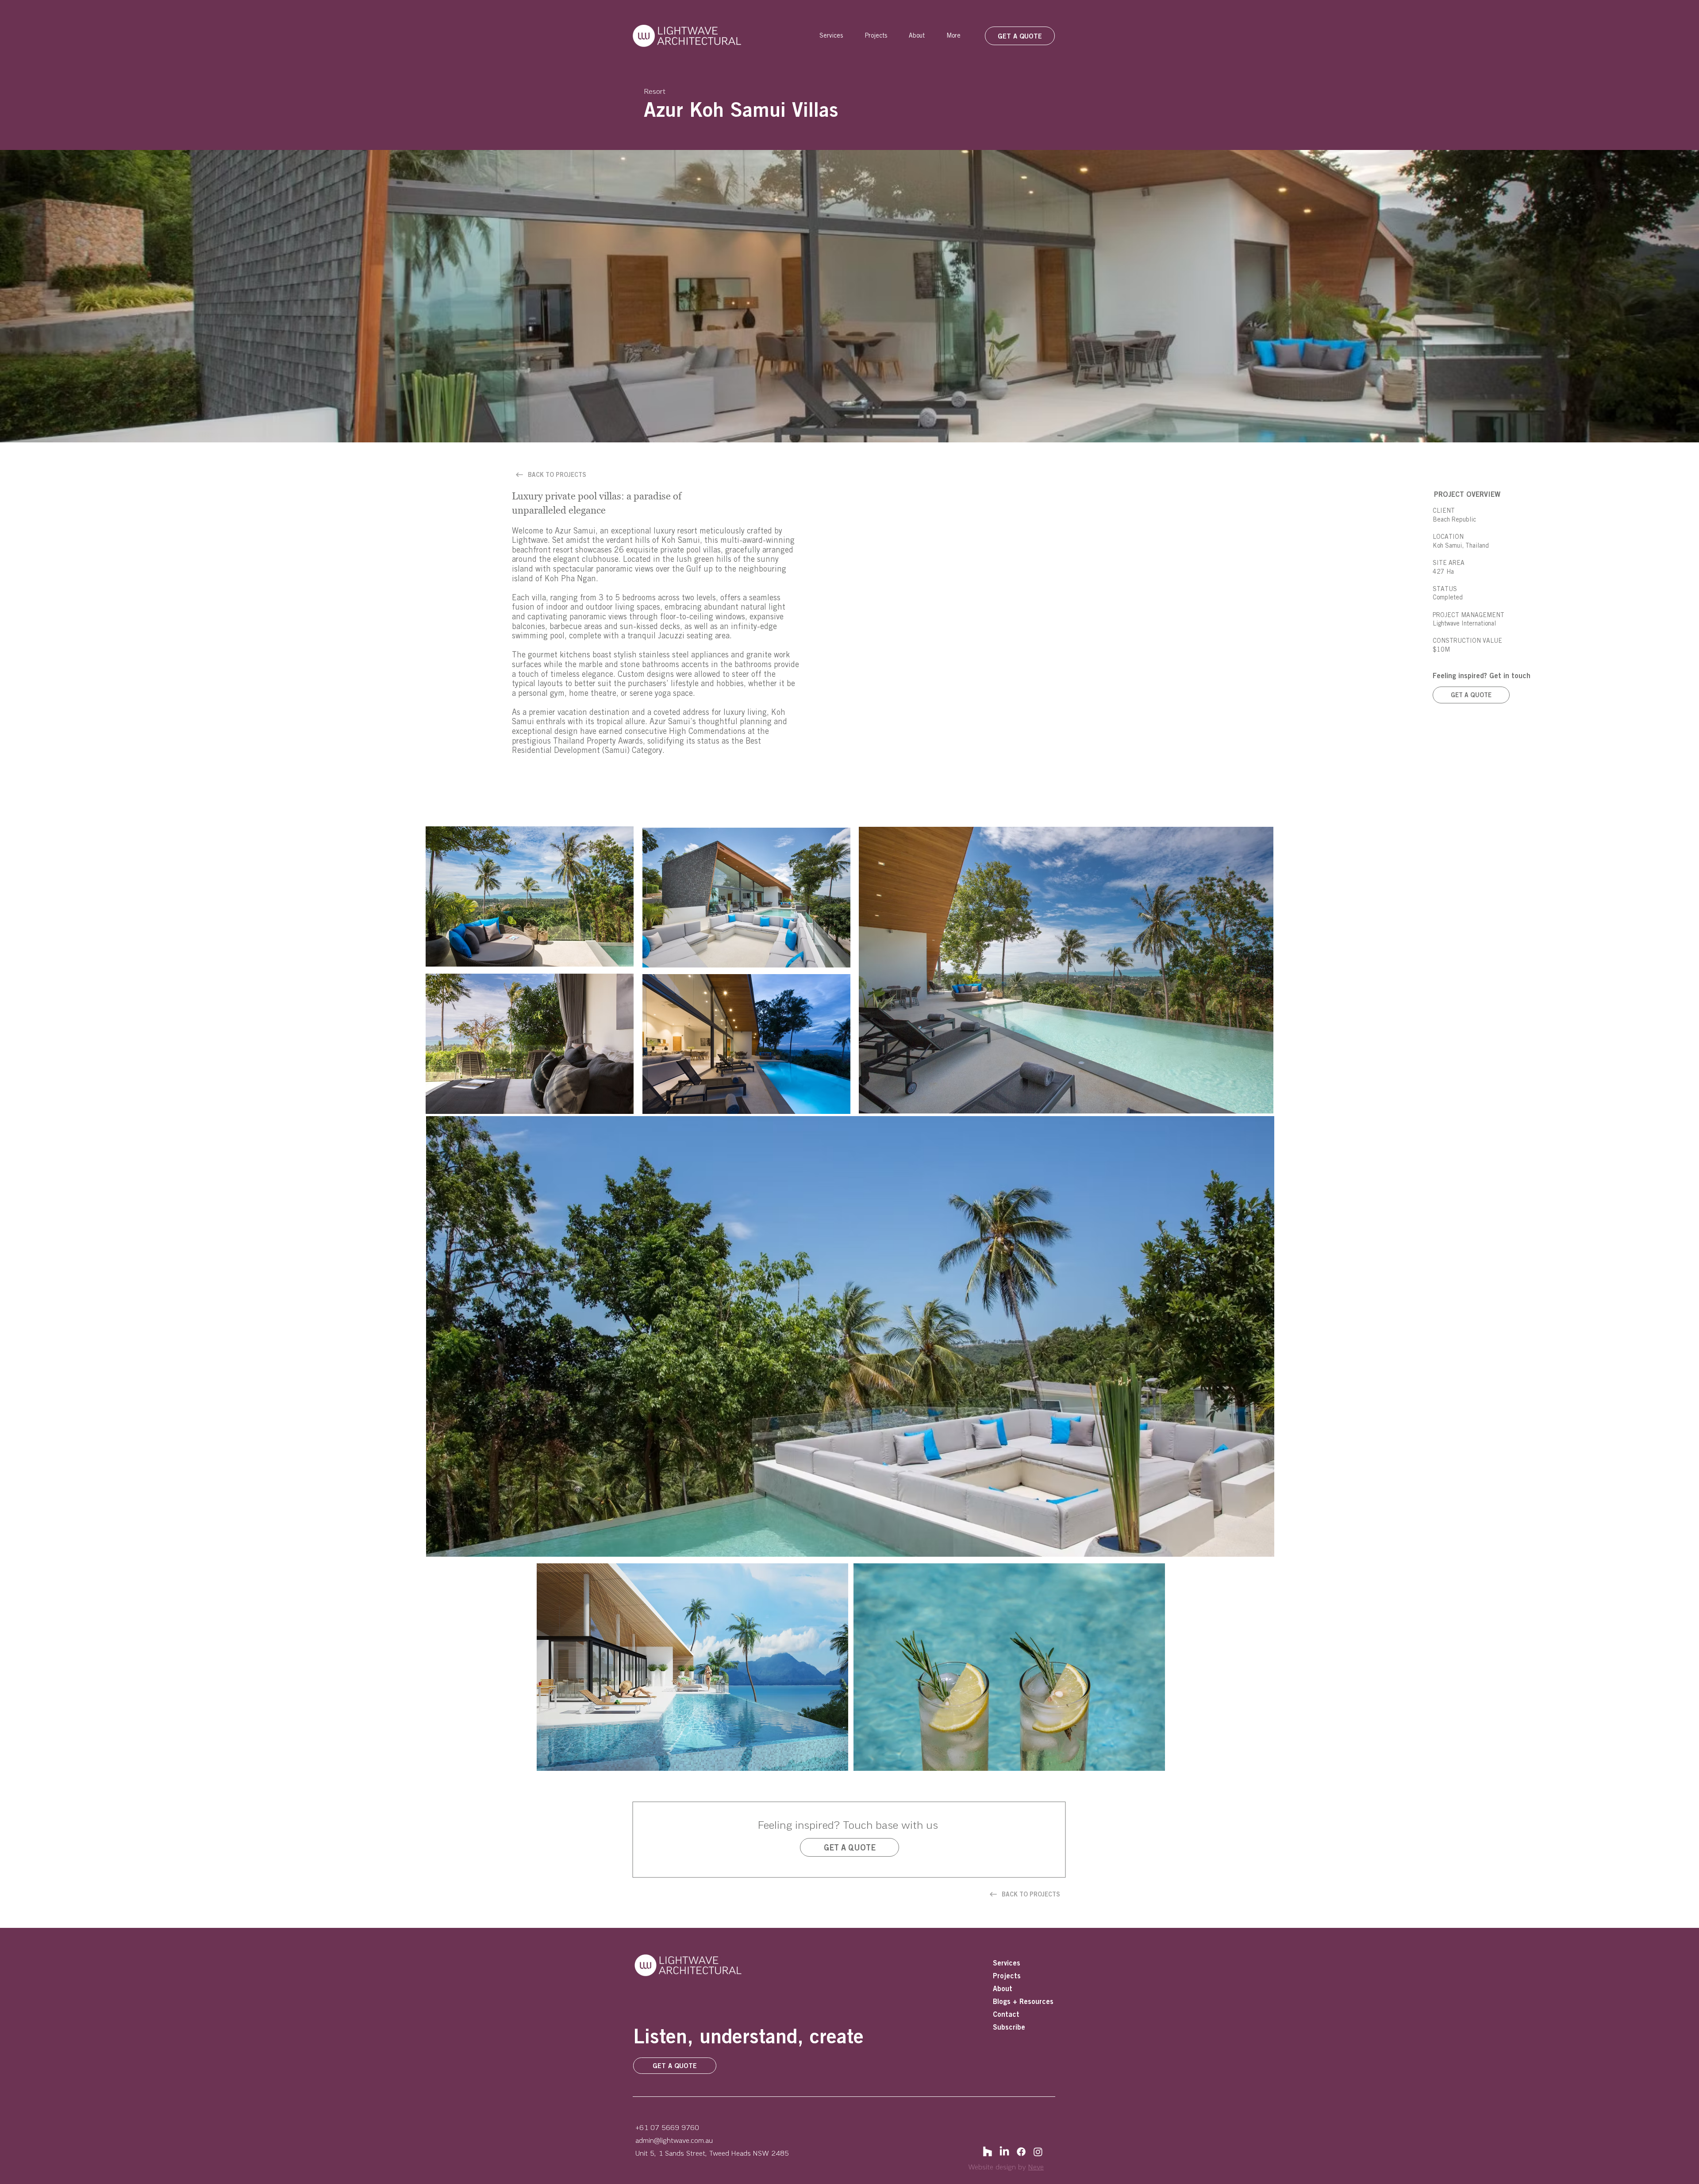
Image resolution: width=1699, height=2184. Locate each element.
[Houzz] (988, 2152)
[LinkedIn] (1004, 2152)
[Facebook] (1021, 2152)
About (1003, 1988)
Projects (1007, 1976)
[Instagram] (1038, 2152)
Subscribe (1009, 2027)
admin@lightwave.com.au (674, 2140)
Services (1007, 1963)
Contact (1006, 2014)
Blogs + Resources (1023, 2001)
